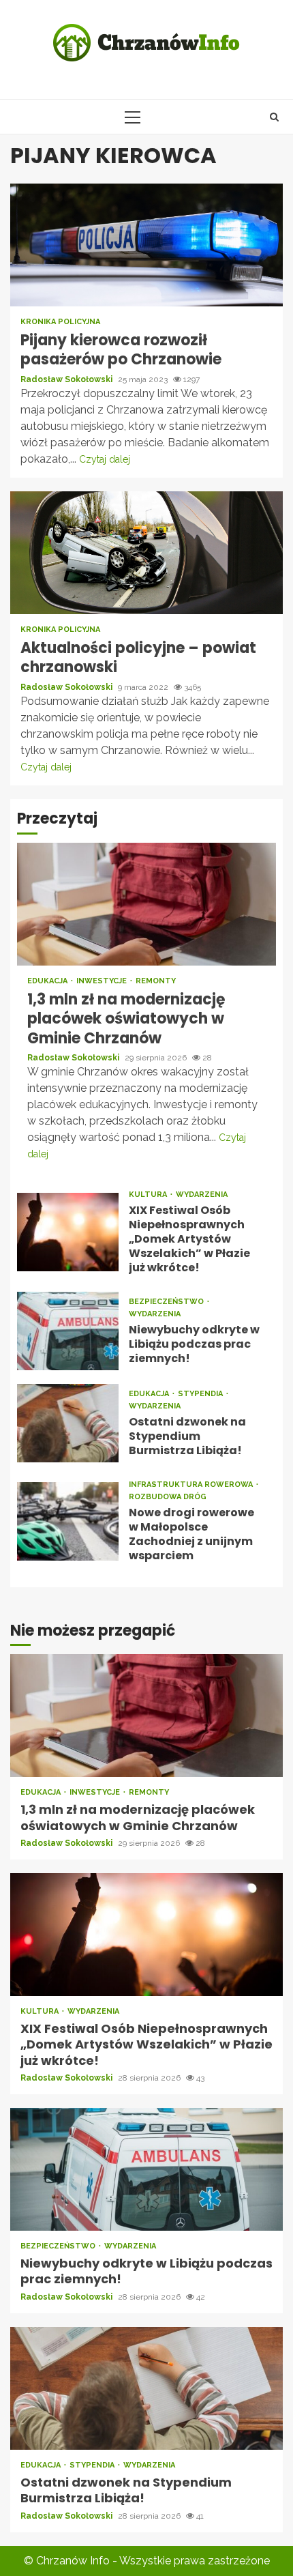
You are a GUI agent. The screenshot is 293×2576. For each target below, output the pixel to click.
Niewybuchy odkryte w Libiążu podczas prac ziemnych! (68, 1331)
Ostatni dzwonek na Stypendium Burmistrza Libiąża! (68, 1423)
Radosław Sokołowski (67, 379)
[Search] (274, 117)
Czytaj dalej (105, 459)
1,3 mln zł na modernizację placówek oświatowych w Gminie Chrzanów (146, 904)
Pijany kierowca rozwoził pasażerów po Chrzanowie (146, 245)
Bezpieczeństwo (167, 1302)
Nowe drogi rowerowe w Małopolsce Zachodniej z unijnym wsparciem (68, 1521)
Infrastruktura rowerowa (192, 1485)
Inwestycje (103, 981)
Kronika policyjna (60, 322)
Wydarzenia (202, 1195)
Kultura (149, 1195)
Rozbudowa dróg (168, 1497)
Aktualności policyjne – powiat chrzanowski (146, 553)
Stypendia (201, 1394)
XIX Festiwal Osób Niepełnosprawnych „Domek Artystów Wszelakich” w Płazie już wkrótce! (68, 1232)
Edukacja (48, 981)
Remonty (156, 981)
